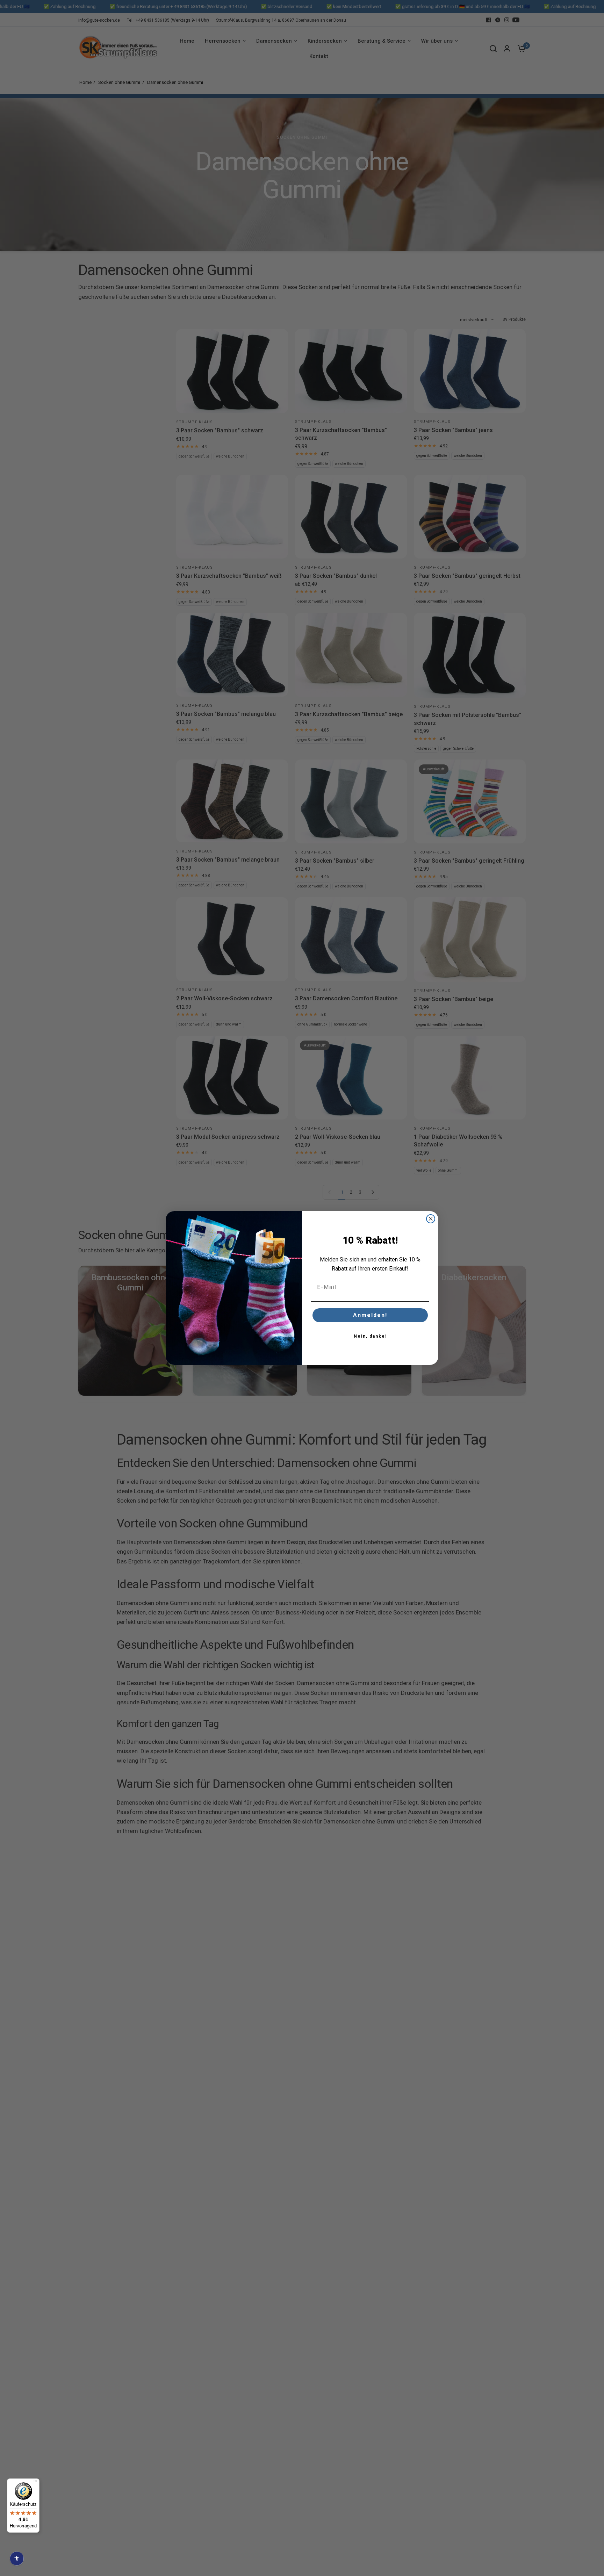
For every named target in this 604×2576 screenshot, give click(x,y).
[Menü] (35, 2483)
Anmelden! (370, 1315)
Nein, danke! (370, 1336)
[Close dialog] (431, 1219)
